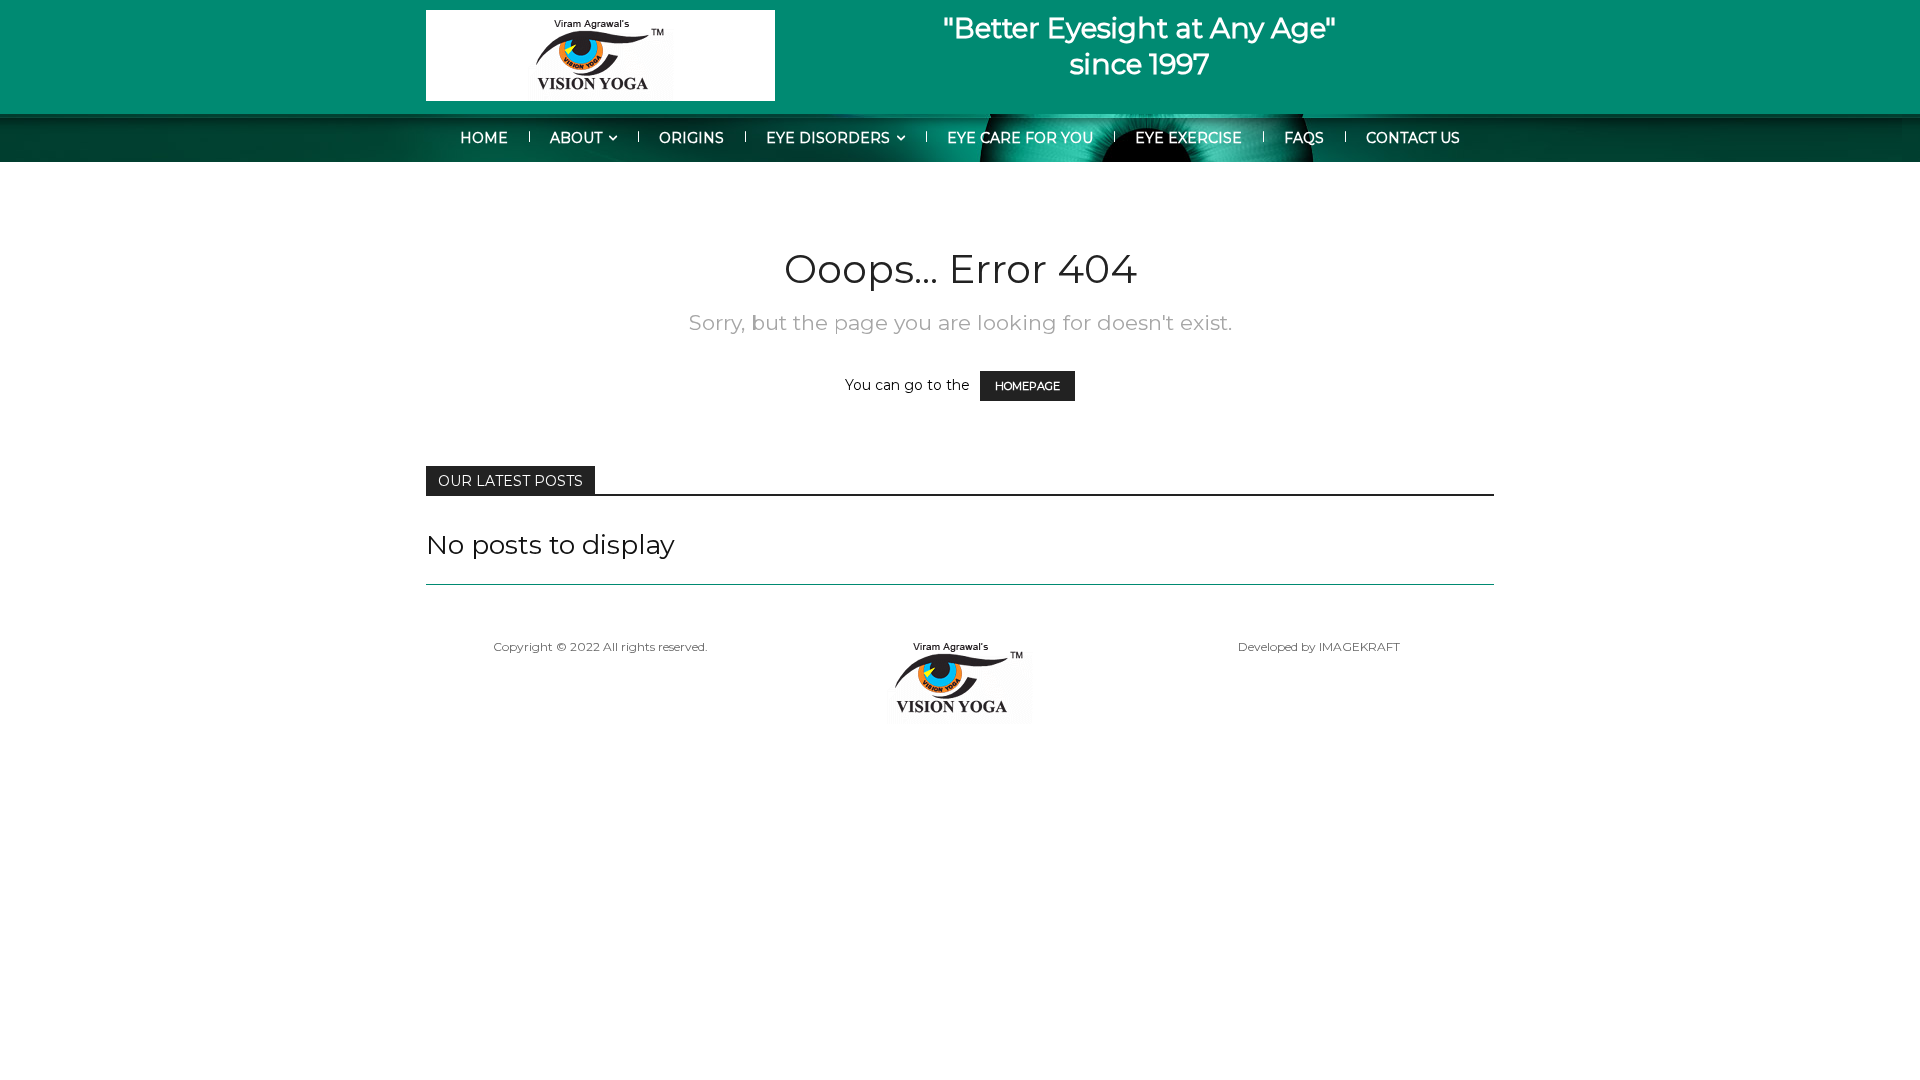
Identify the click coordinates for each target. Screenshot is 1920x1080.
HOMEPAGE (1027, 386)
